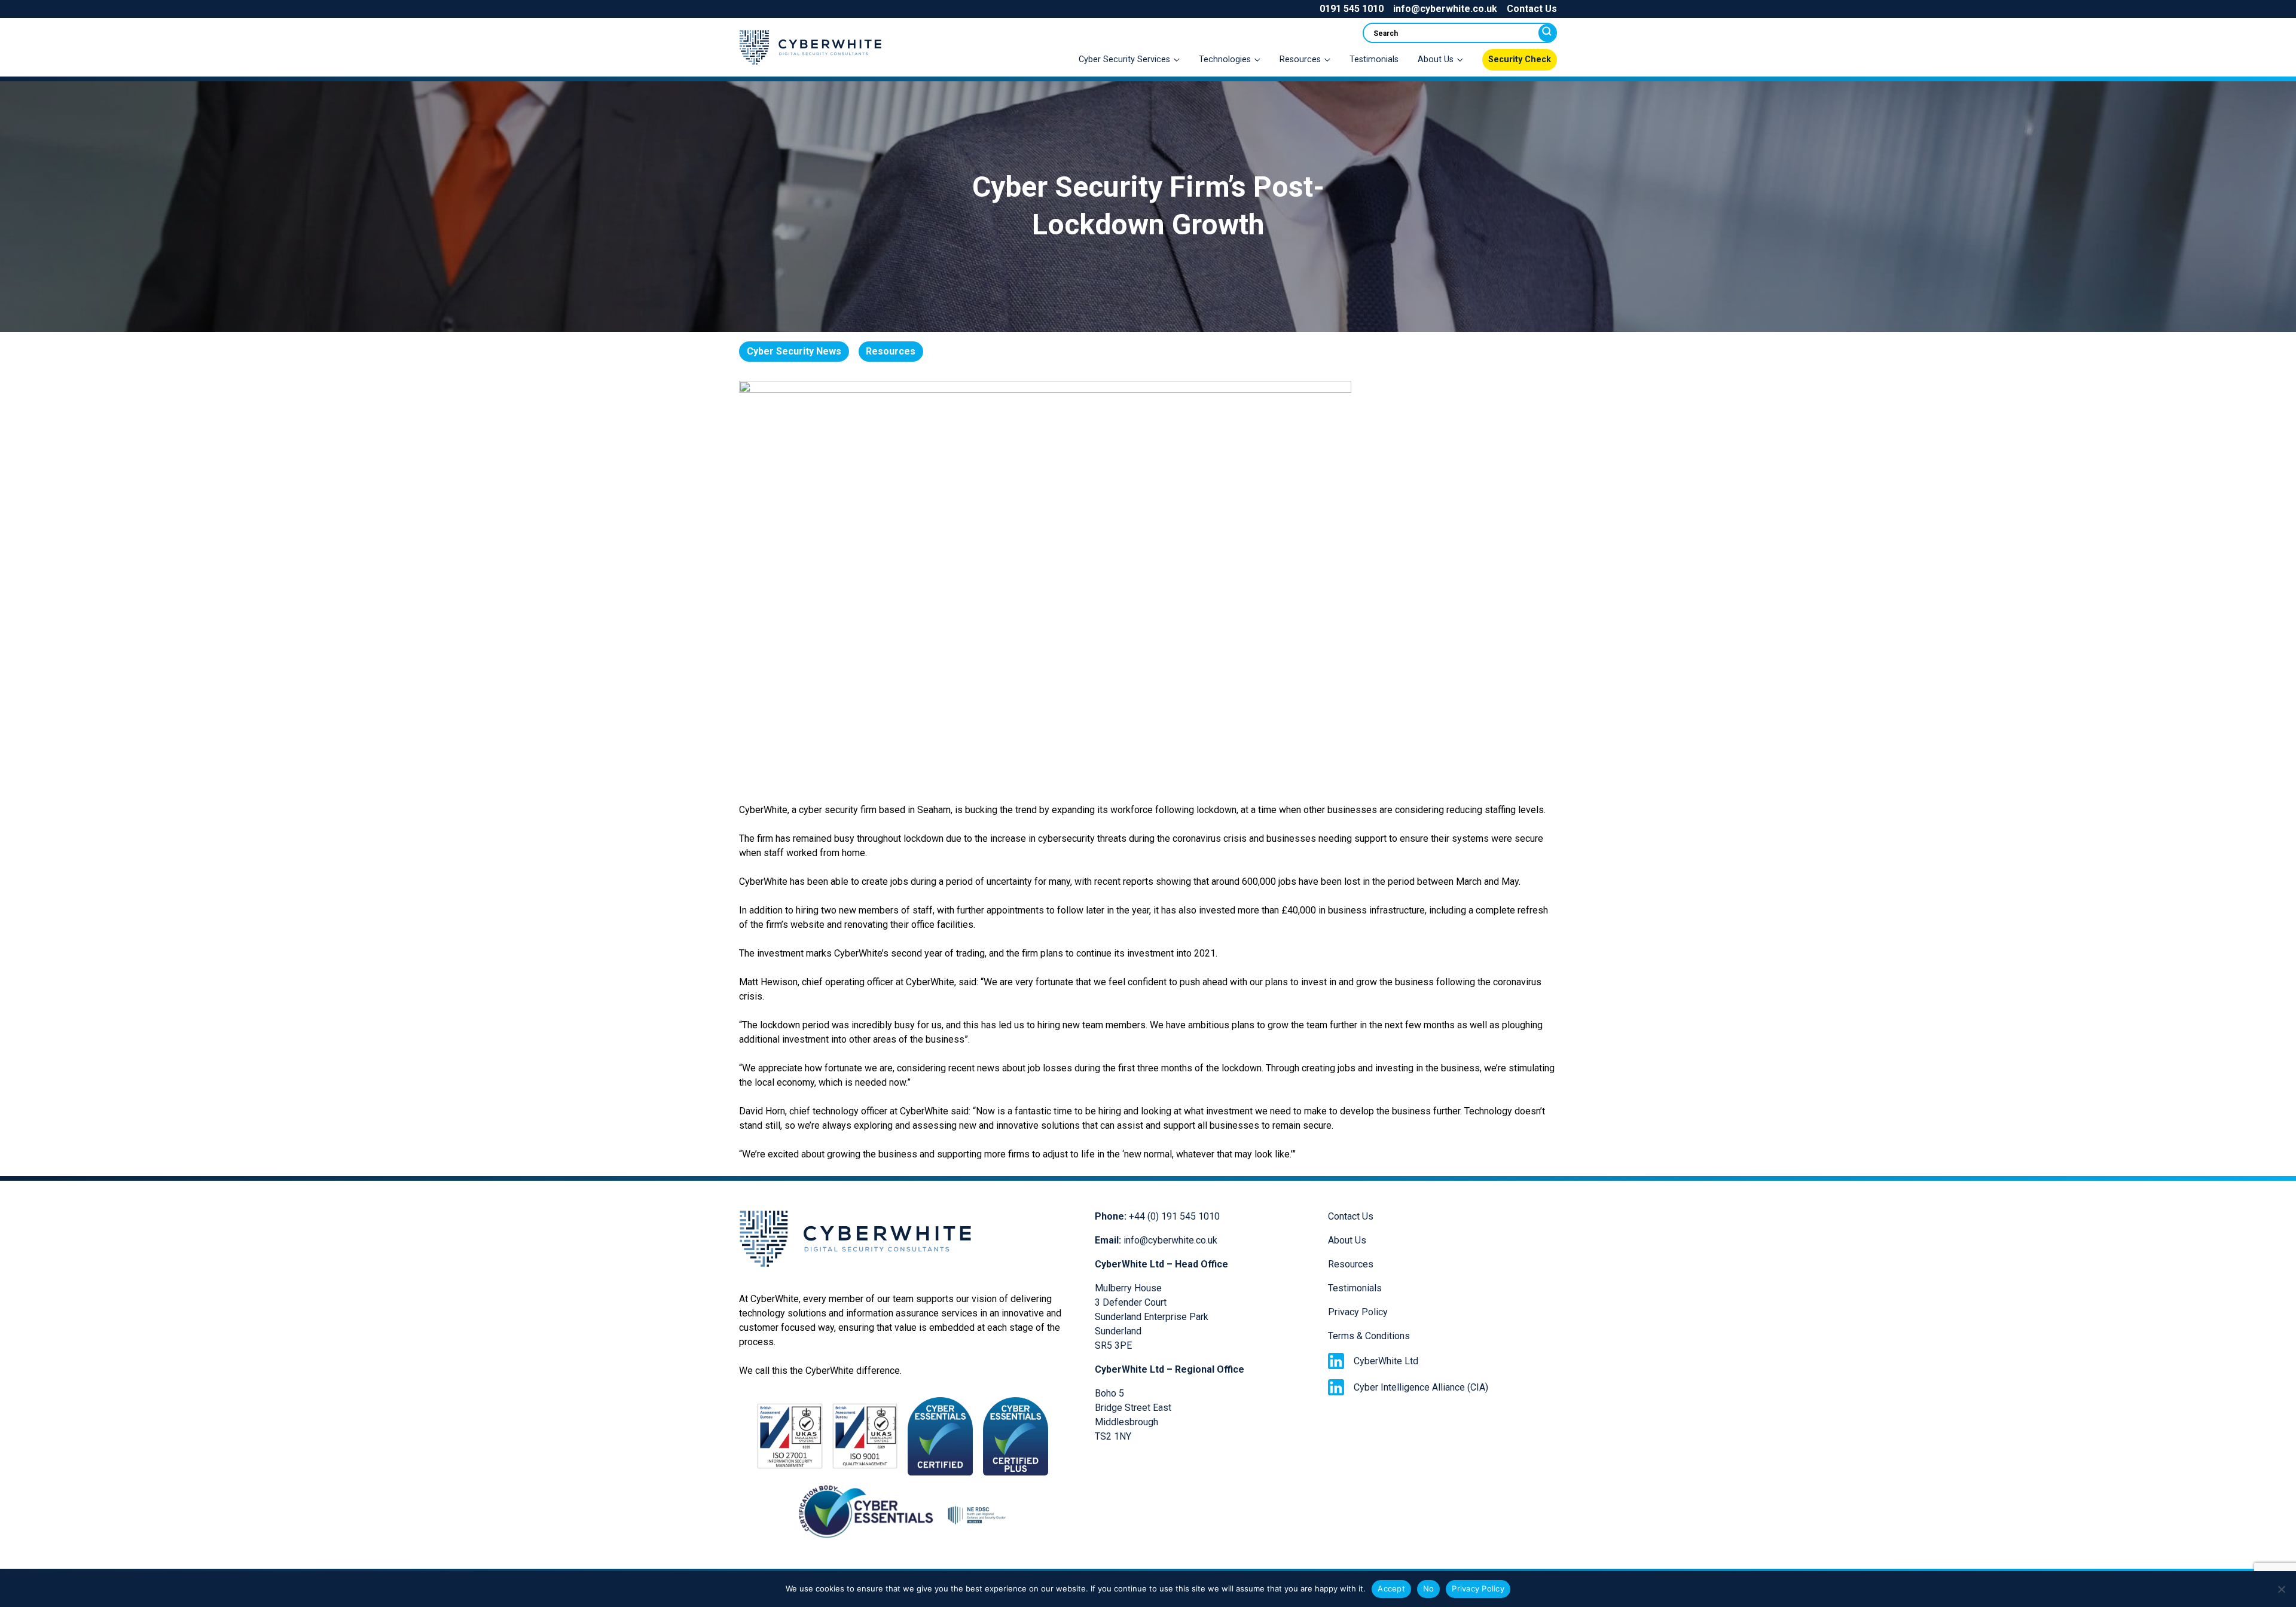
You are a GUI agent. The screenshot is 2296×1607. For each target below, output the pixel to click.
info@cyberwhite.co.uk (1445, 9)
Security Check (1520, 59)
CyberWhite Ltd (1386, 1361)
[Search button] (1547, 33)
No (1429, 1588)
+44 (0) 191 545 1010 (1174, 1216)
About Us (1347, 1240)
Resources (1351, 1264)
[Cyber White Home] (810, 68)
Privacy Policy (1358, 1312)
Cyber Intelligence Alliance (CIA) (1421, 1387)
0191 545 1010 (1352, 9)
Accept (1391, 1588)
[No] (2281, 1589)
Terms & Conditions (1369, 1336)
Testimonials (1374, 59)
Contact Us (1532, 9)
